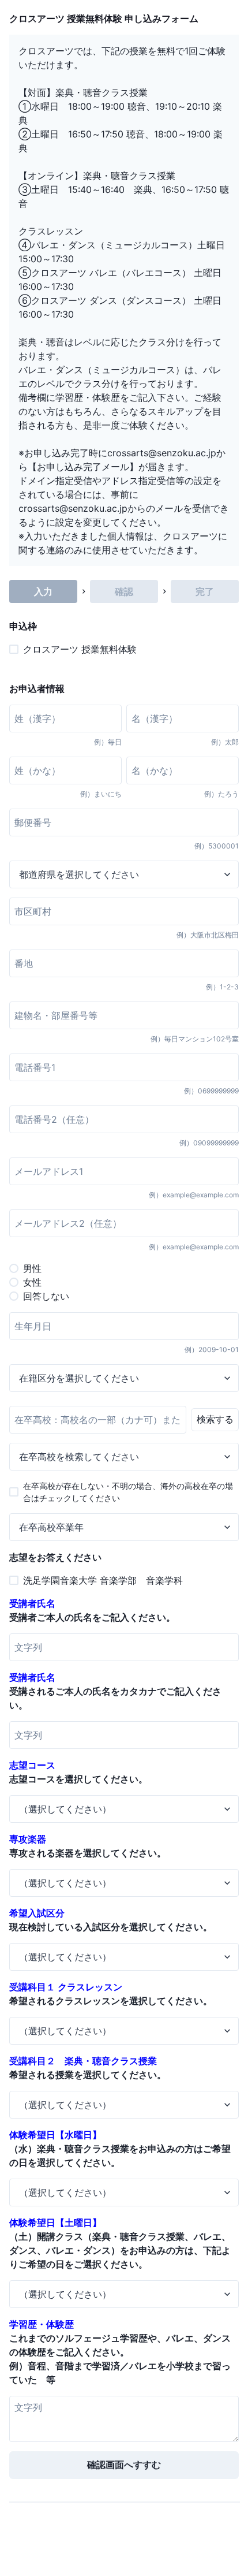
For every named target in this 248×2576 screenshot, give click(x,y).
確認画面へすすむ (124, 2465)
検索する (215, 1419)
